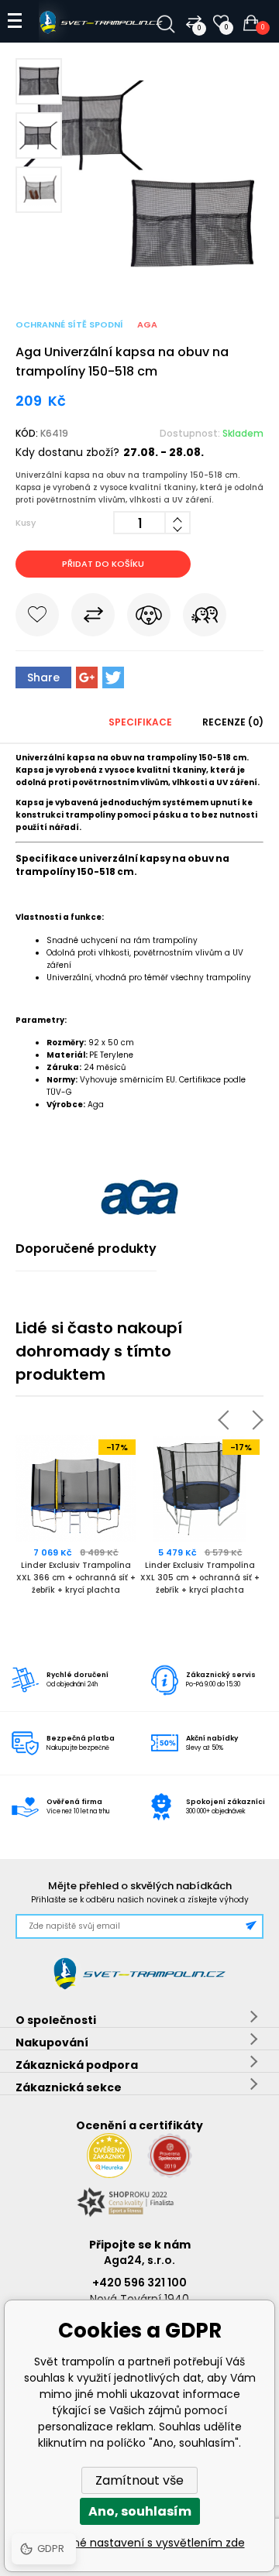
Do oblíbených (37, 618)
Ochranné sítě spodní (69, 324)
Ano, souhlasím (140, 2511)
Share (43, 677)
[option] (77, 1525)
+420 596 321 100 (139, 2283)
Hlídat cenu (149, 618)
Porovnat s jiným (93, 618)
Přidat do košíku (103, 564)
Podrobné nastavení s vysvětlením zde (140, 2543)
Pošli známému (205, 618)
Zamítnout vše (139, 2480)
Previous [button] (227, 1420)
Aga (147, 324)
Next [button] (253, 1420)
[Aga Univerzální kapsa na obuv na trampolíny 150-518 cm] (139, 271)
